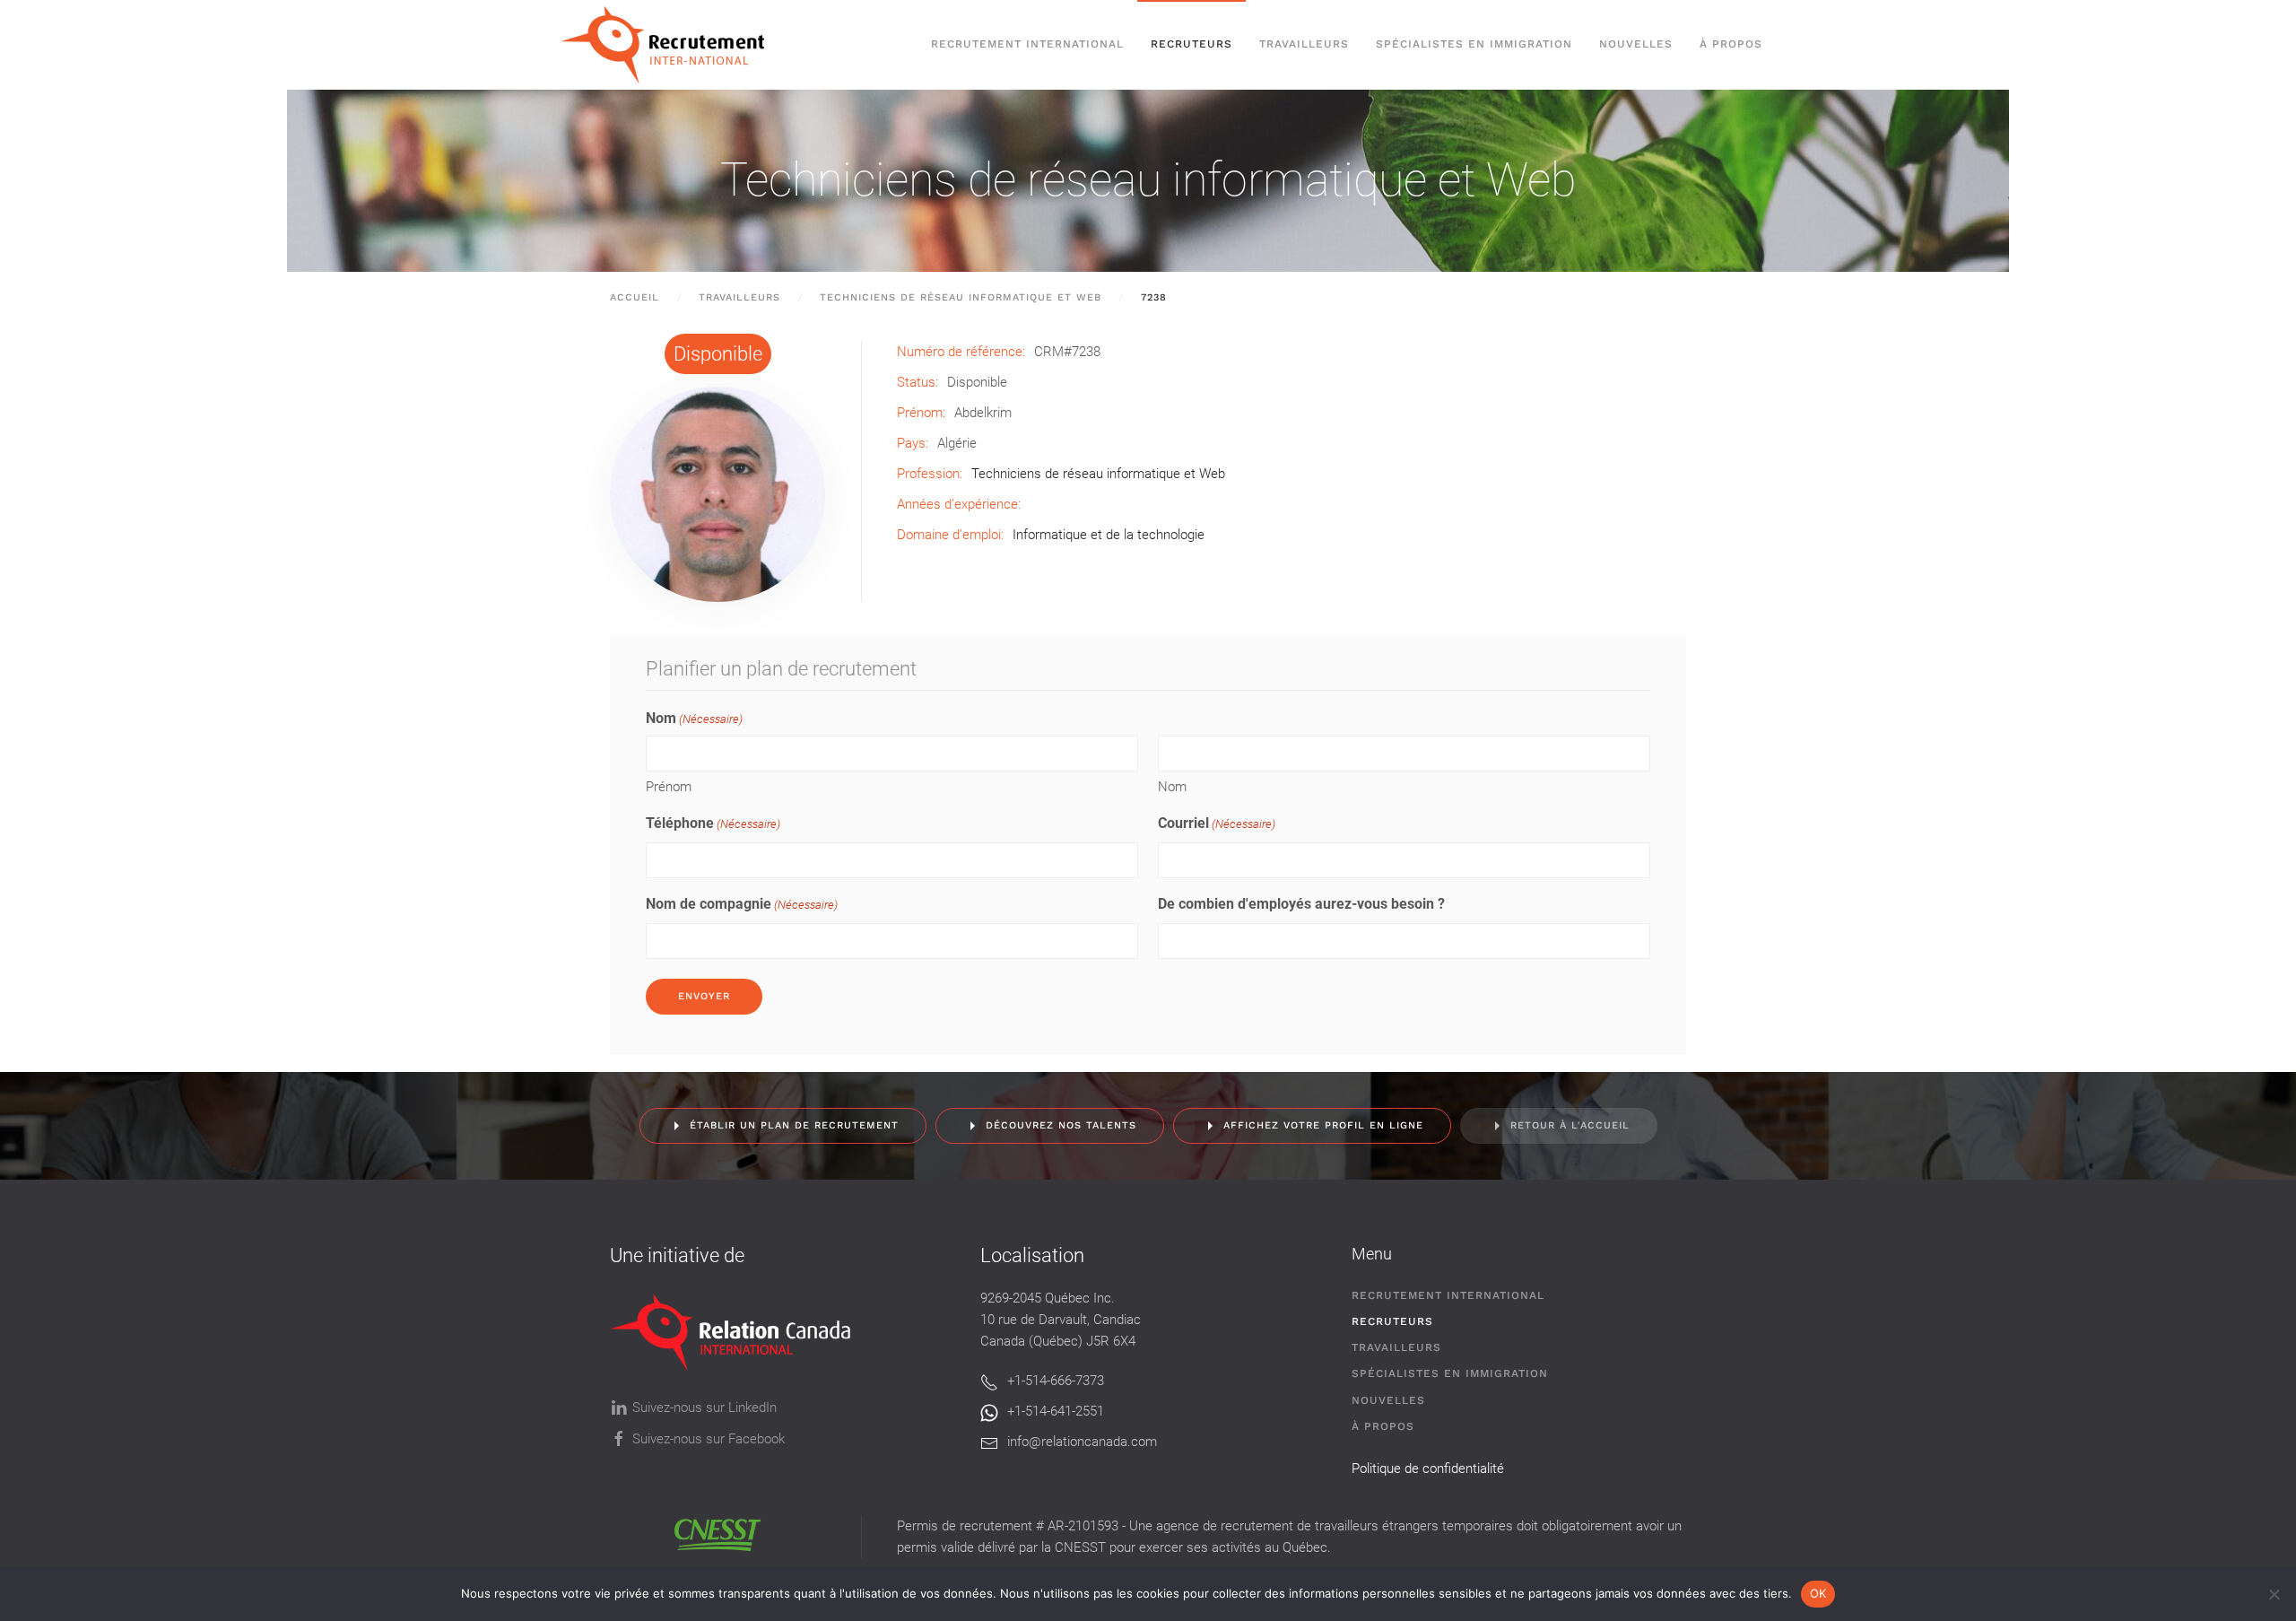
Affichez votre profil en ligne (1323, 1125)
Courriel (1217, 823)
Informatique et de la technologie (1109, 535)
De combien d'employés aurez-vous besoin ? (1301, 904)
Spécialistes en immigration (1450, 1373)
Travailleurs (1304, 44)
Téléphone (713, 823)
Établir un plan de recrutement (794, 1125)
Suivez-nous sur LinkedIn (704, 1407)
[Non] (2274, 1594)
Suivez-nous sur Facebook (709, 1439)
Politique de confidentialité (1428, 1468)
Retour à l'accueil (1570, 1125)
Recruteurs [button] (1191, 44)
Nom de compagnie (742, 904)
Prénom (669, 787)
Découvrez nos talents (1061, 1125)
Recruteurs (1392, 1321)
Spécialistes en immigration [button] (1474, 44)
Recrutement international (1027, 44)
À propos (1731, 44)
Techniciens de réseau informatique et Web (1148, 180)
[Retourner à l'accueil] (671, 45)
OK (1818, 1593)
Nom (1172, 787)
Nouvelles (1636, 44)
